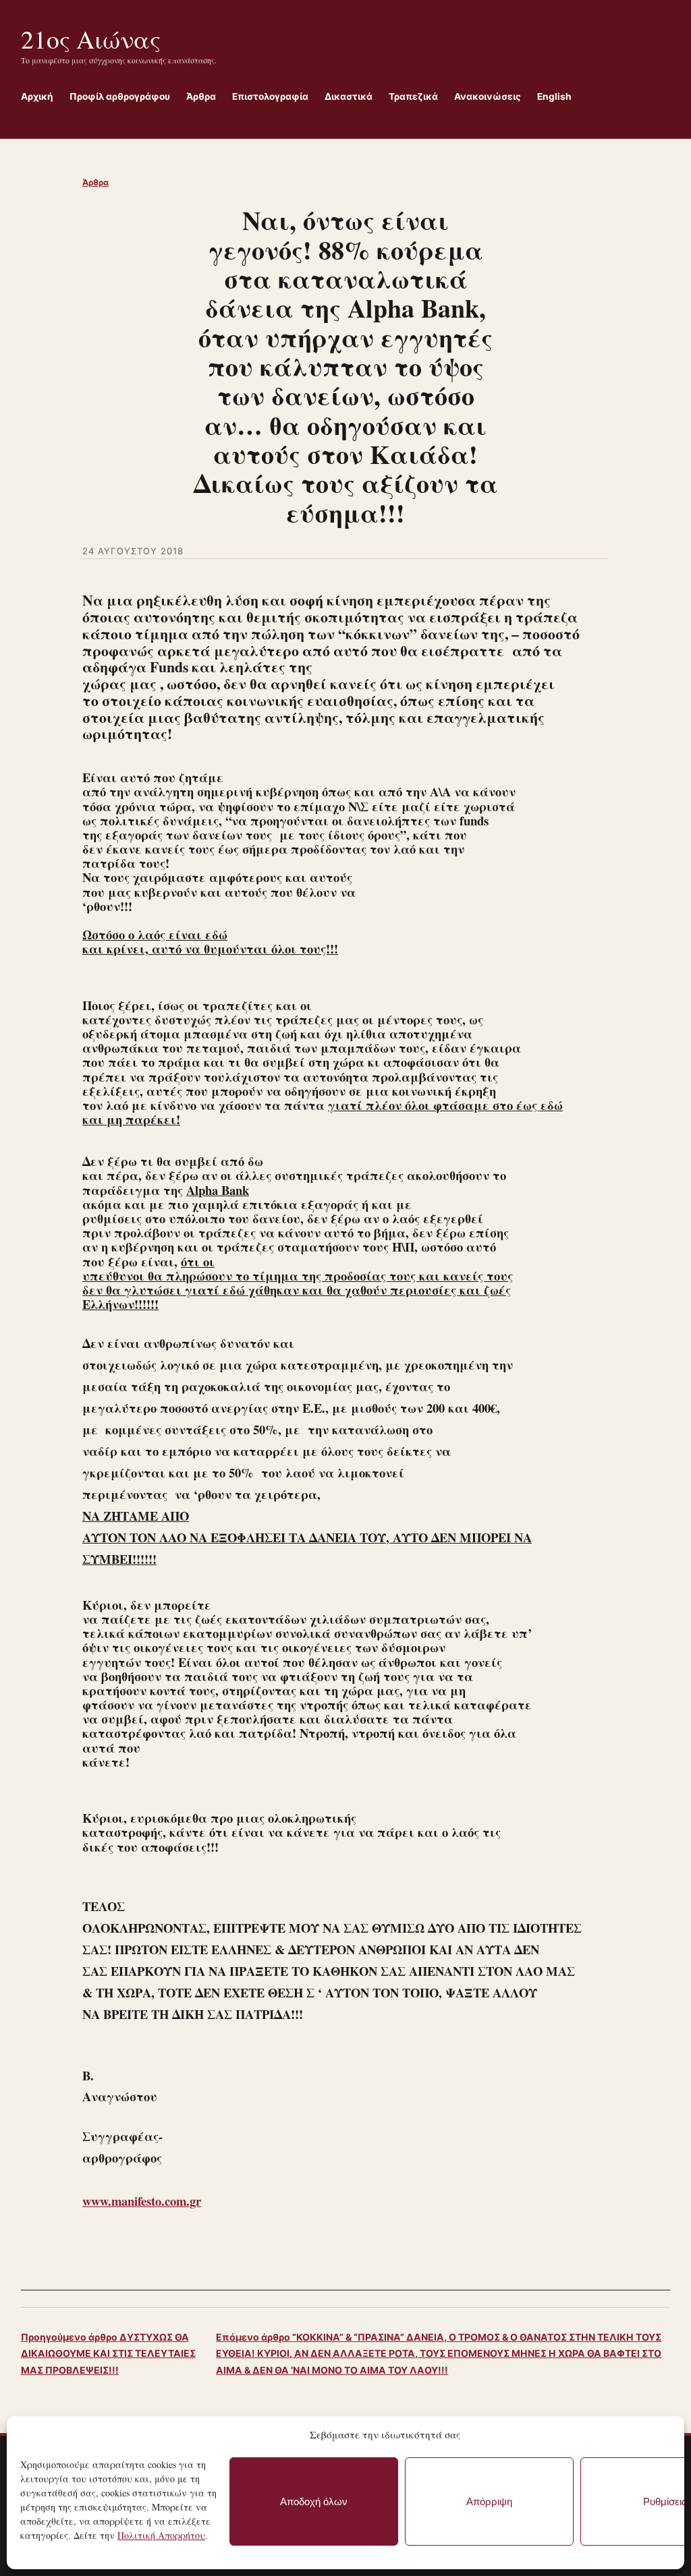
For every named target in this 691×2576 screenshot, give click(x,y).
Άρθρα (95, 182)
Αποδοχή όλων (314, 2501)
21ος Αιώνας (91, 39)
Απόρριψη (489, 2501)
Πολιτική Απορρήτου (161, 2535)
